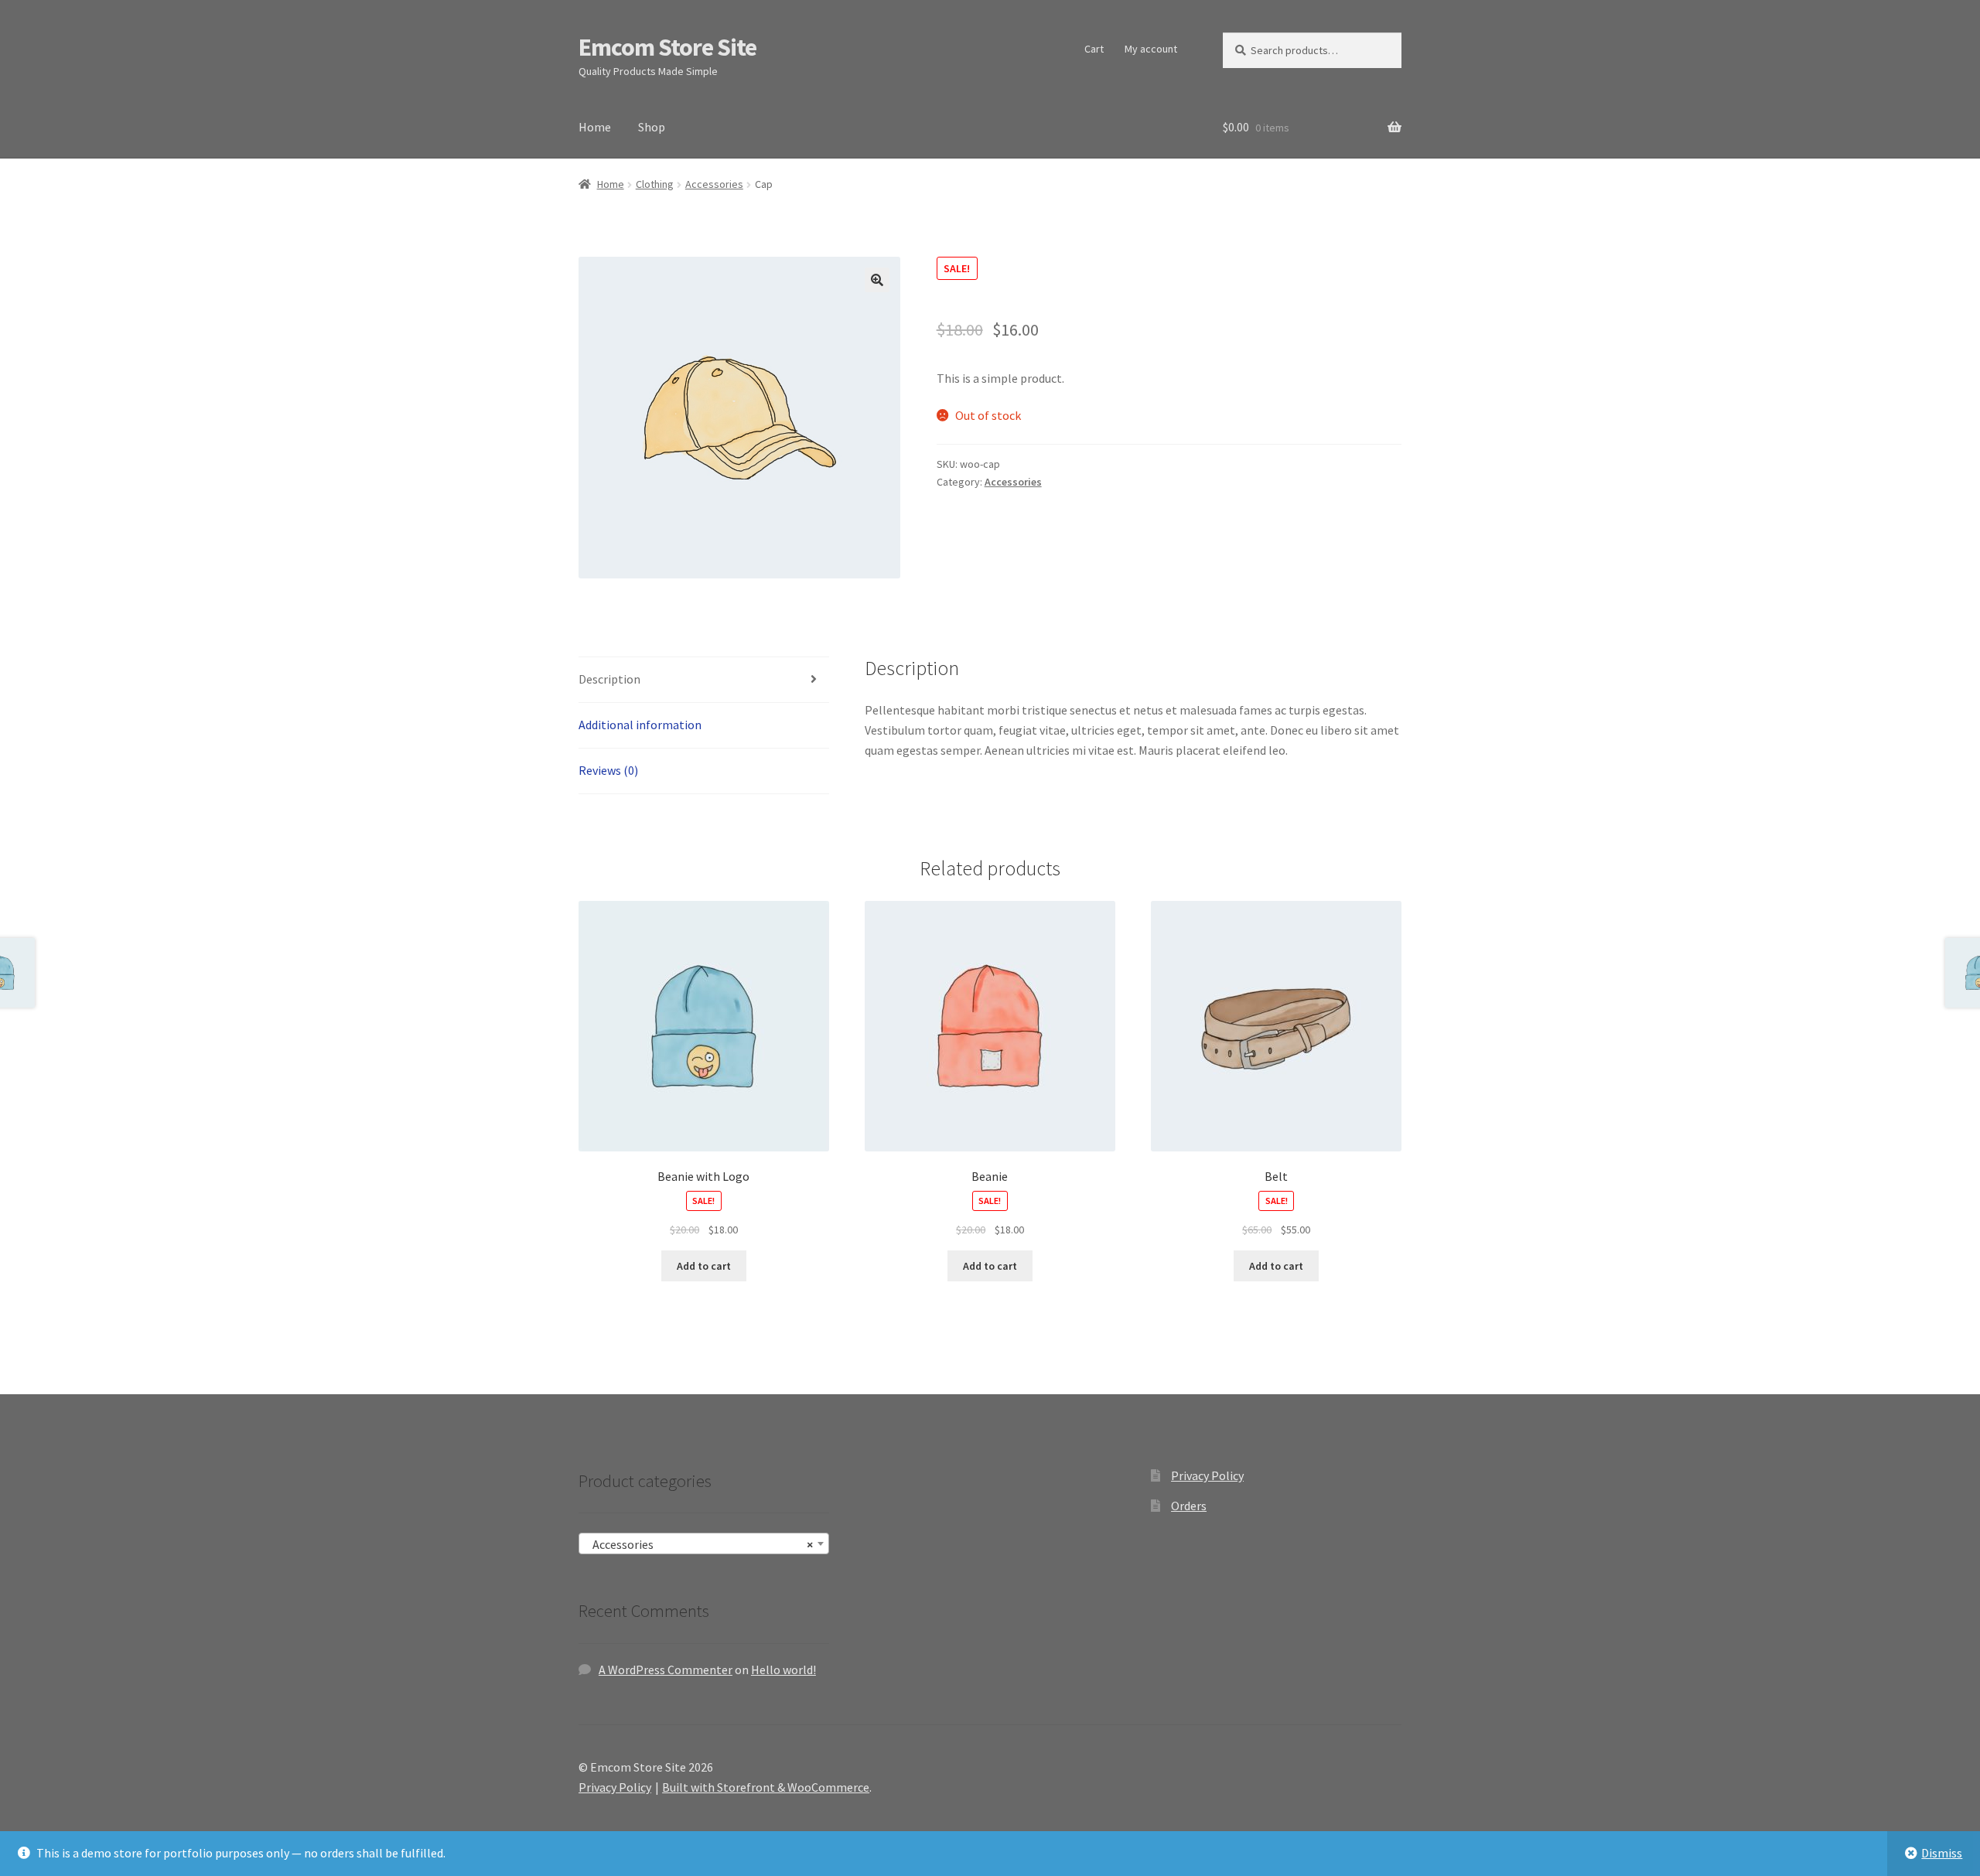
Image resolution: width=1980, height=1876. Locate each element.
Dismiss (1942, 1853)
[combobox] (704, 1543)
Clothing (655, 184)
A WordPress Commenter (666, 1670)
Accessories (714, 184)
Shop (652, 127)
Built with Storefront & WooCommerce (766, 1787)
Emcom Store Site (667, 47)
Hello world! (783, 1670)
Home (595, 127)
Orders (1189, 1506)
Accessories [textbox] (699, 1544)
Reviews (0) (608, 770)
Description (609, 679)
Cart (1094, 49)
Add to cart (704, 1266)
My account (1151, 49)
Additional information (640, 725)
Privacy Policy (1207, 1475)
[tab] (704, 680)
